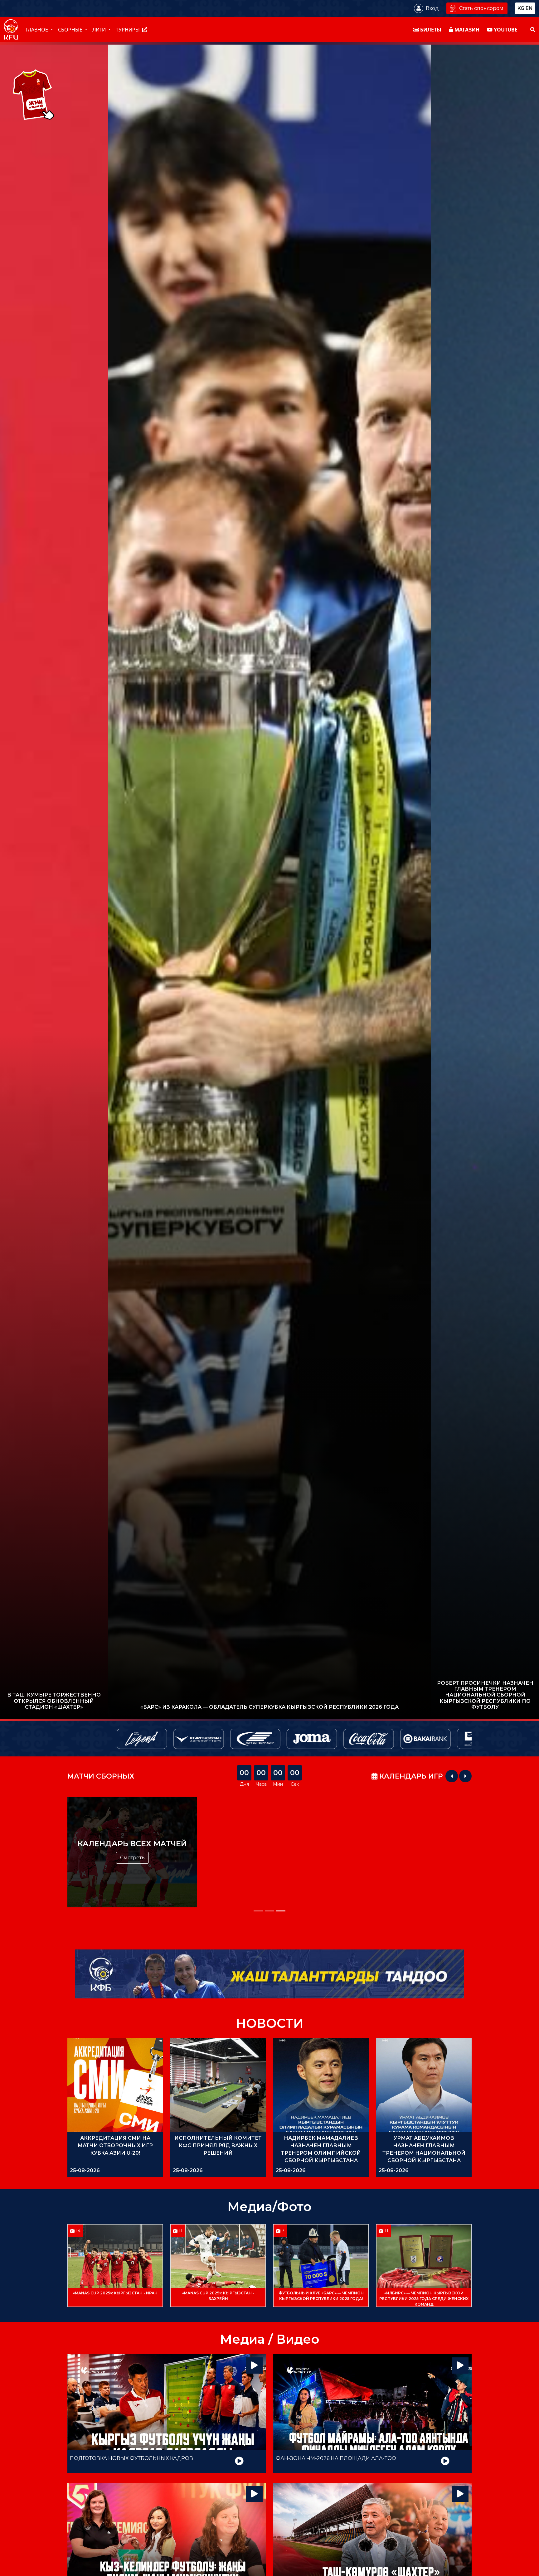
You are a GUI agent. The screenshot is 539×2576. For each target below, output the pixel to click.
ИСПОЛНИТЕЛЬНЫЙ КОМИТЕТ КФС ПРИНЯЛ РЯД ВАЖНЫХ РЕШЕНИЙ (218, 2145)
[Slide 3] (281, 1911)
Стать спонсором (481, 8)
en (529, 8)
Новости (270, 2023)
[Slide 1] (258, 1911)
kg (521, 8)
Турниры (128, 30)
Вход (432, 8)
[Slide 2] (269, 1911)
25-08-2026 (85, 2170)
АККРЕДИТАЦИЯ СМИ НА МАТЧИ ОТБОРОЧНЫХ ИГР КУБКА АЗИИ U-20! (115, 2145)
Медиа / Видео (270, 2339)
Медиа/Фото (269, 2207)
